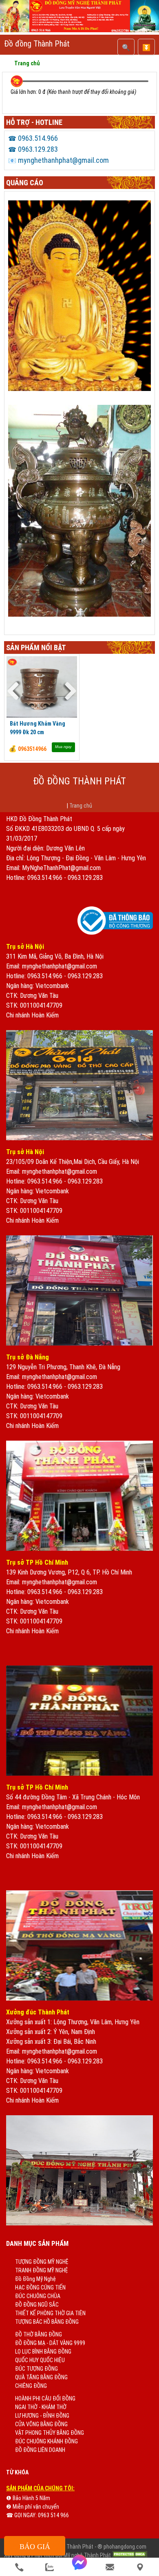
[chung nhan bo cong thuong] (115, 933)
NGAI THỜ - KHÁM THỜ (41, 2407)
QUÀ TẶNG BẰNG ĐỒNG (41, 2377)
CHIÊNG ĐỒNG (31, 2386)
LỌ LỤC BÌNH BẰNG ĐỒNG (43, 2352)
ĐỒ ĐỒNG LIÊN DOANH (40, 2450)
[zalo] (49, 2567)
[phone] (19, 2567)
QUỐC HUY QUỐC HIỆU (40, 2360)
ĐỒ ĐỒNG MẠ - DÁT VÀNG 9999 (50, 2343)
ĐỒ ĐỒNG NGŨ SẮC (37, 2305)
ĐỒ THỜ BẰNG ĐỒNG (39, 2334)
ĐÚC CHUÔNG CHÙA (38, 2296)
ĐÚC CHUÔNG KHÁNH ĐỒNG (46, 2441)
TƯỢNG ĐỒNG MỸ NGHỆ (42, 2262)
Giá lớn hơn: (24, 92)
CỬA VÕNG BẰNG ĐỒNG (41, 2424)
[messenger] (79, 2567)
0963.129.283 (33, 149)
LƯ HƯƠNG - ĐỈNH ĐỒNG (42, 2416)
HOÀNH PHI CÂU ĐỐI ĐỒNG (45, 2398)
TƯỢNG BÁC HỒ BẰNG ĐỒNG (47, 2322)
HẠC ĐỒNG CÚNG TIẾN (40, 2287)
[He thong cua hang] (140, 2567)
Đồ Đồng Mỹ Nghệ (35, 2279)
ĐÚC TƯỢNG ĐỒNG (36, 2369)
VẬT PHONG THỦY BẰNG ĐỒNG (50, 2433)
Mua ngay (63, 747)
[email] (110, 2567)
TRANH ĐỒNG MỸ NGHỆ (42, 2270)
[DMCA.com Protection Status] (130, 2555)
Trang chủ (81, 806)
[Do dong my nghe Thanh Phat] (79, 30)
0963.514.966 (33, 138)
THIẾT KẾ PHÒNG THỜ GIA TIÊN (50, 2313)
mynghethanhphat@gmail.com (59, 160)
